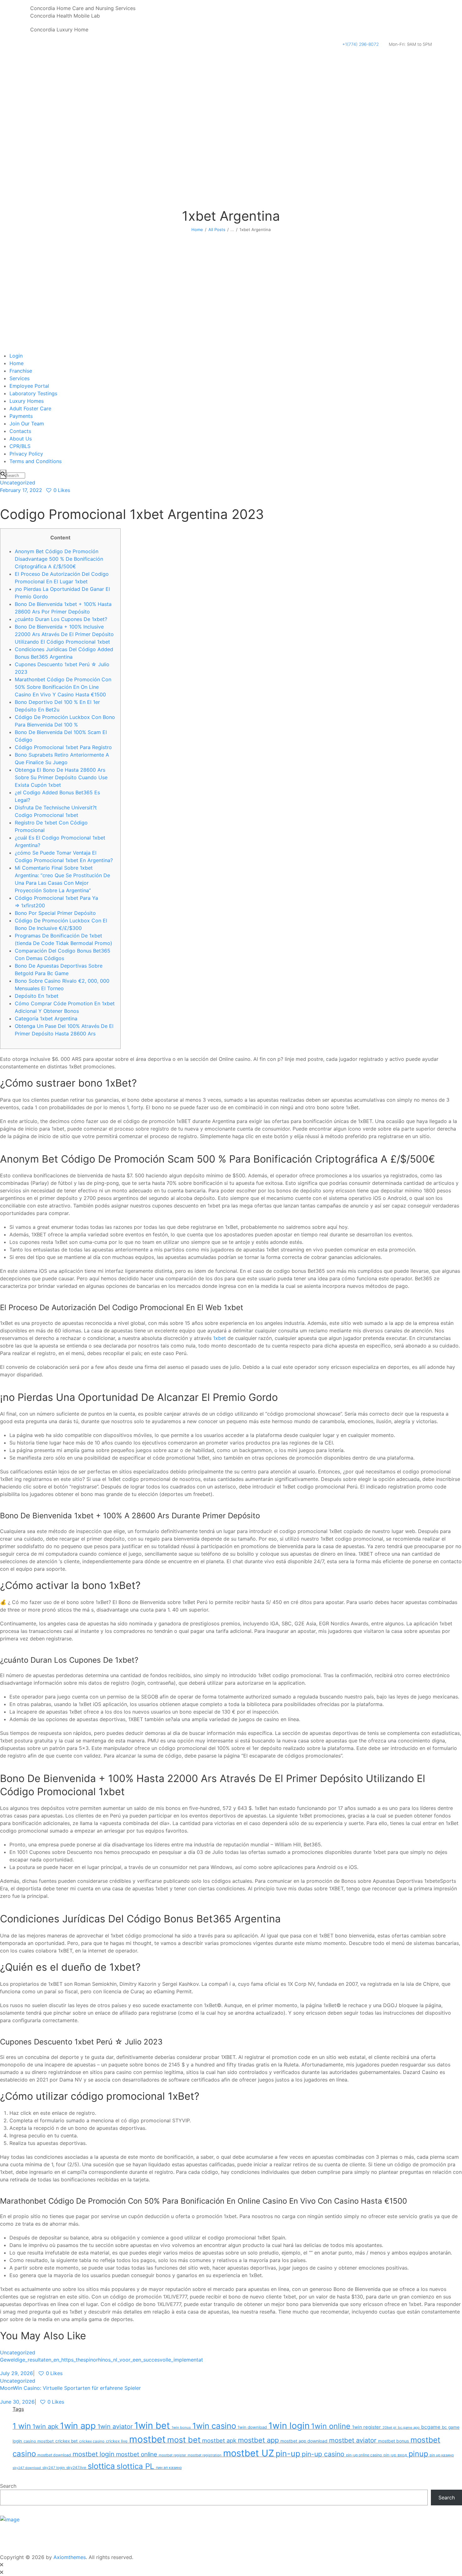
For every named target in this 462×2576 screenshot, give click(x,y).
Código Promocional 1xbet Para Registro (63, 747)
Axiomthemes (70, 2557)
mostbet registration (205, 2455)
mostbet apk (219, 2440)
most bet (184, 2440)
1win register (366, 2427)
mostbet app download (304, 2441)
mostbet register (172, 2455)
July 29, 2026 (16, 2373)
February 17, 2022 (21, 490)
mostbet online (137, 2454)
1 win (22, 2426)
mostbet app (258, 2440)
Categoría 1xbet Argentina (46, 1018)
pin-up (288, 2454)
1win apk (45, 2426)
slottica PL (135, 2466)
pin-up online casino (364, 2455)
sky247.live (76, 2468)
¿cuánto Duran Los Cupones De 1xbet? (61, 619)
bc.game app (409, 2427)
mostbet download (54, 2455)
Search (8, 2486)
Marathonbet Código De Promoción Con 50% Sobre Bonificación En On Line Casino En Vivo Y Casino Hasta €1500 (63, 687)
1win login (289, 2426)
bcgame (431, 2427)
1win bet (152, 2425)
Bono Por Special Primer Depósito (55, 913)
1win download (252, 2427)
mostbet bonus (393, 2441)
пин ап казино (169, 2468)
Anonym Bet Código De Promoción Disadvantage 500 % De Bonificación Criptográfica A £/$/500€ (59, 559)
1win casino (214, 2426)
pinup (418, 2454)
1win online (331, 2426)
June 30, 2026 (17, 2402)
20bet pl (389, 2427)
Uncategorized (18, 483)
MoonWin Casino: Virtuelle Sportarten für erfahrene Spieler (70, 2388)
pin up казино (442, 2455)
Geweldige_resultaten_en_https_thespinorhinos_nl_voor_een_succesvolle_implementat (102, 2360)
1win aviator (115, 2427)
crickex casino (92, 2441)
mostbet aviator (353, 2440)
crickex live (117, 2441)
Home (197, 230)
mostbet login (93, 2454)
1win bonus (181, 2427)
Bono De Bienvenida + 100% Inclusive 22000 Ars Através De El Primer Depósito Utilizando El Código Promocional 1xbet (64, 634)
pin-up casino (323, 2454)
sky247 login (54, 2468)
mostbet (147, 2439)
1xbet (220, 1338)
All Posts (217, 230)
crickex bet (66, 2441)
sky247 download (27, 2468)
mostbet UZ (249, 2453)
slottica (101, 2466)
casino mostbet (39, 2441)
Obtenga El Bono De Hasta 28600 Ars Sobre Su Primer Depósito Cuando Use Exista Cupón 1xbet (61, 777)
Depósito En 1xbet (37, 996)
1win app (78, 2426)
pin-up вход (395, 2455)
